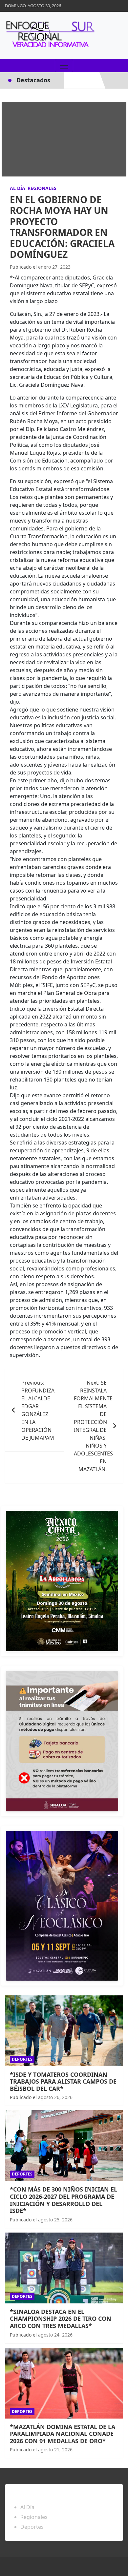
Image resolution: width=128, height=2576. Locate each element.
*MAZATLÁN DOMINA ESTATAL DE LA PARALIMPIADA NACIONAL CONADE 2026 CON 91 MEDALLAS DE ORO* (63, 2434)
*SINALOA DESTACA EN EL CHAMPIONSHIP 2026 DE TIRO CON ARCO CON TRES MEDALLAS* (61, 2319)
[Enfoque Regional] (49, 35)
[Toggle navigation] (64, 66)
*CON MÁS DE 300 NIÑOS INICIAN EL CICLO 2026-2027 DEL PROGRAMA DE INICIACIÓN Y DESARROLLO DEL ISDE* (64, 2200)
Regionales (42, 188)
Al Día (18, 188)
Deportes (22, 2059)
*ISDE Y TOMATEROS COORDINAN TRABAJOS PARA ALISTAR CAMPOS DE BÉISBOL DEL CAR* (63, 2081)
